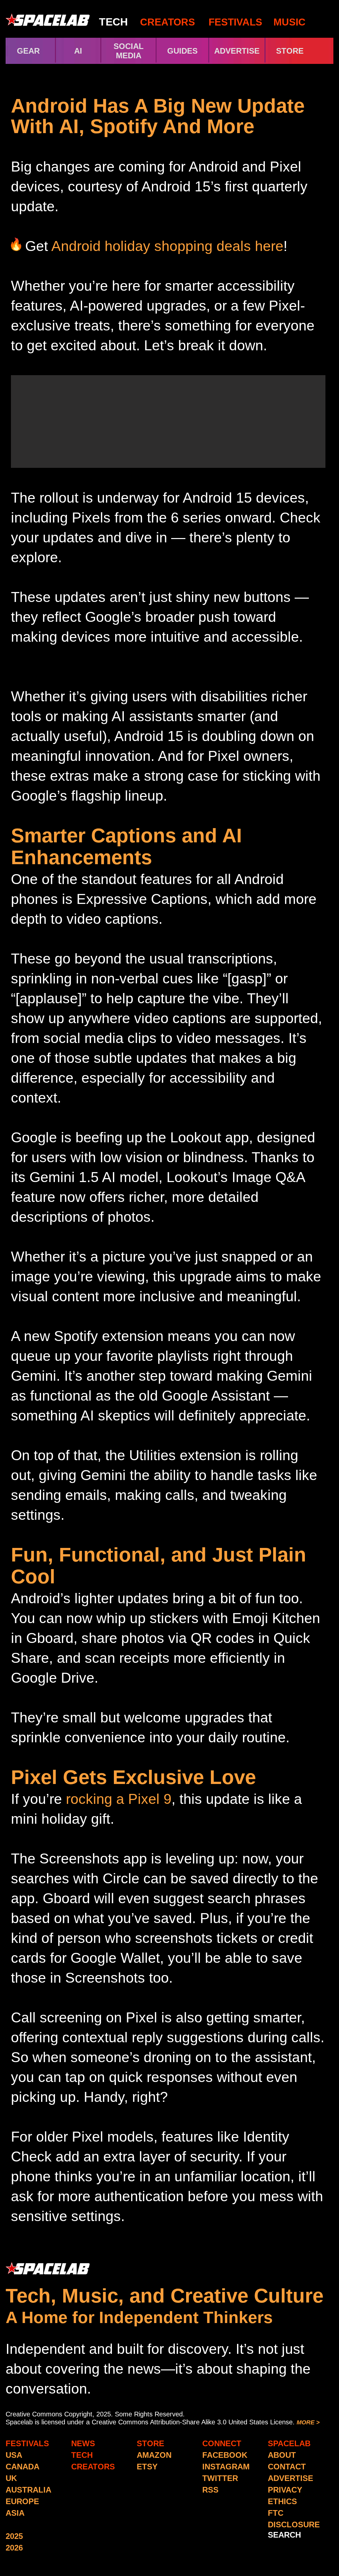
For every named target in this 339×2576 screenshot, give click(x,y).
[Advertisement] (168, 421)
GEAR (28, 51)
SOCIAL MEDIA (129, 51)
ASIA (15, 2513)
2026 (14, 2548)
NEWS (83, 2443)
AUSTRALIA (28, 2490)
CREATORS (168, 22)
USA (14, 2455)
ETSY (147, 2467)
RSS (210, 2490)
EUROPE (22, 2501)
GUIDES (182, 51)
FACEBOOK (225, 2455)
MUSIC (288, 22)
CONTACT (287, 2467)
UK (11, 2478)
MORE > (308, 2422)
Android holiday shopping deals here (167, 246)
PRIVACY (285, 2490)
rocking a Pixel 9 (119, 1799)
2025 (14, 2536)
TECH (113, 22)
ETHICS (282, 2501)
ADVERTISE (237, 51)
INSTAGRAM (226, 2467)
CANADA (23, 2467)
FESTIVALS (235, 22)
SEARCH (284, 2535)
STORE (301, 51)
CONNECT (222, 2443)
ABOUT (282, 2455)
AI (78, 51)
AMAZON (154, 2455)
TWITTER (220, 2478)
